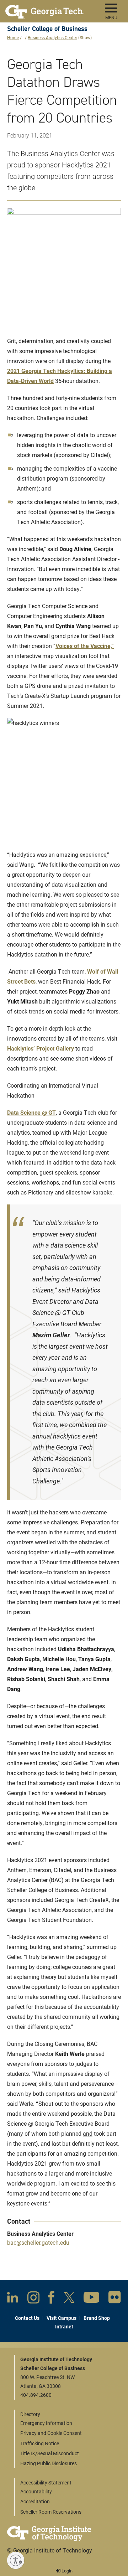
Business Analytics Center (52, 37)
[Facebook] (51, 2299)
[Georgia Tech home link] (45, 9)
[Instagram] (33, 2299)
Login (66, 2571)
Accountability (36, 2491)
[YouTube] (91, 2299)
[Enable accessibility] (16, 2560)
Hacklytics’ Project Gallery (41, 1048)
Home (13, 37)
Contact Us (27, 2318)
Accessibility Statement (46, 2482)
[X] (69, 2299)
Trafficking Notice (40, 2443)
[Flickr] (115, 2299)
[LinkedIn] (13, 2299)
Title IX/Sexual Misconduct (50, 2453)
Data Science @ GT (31, 1112)
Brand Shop (97, 2318)
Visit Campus (62, 2318)
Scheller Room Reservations (51, 2512)
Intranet (64, 2326)
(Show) (85, 37)
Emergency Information (46, 2423)
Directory (30, 2414)
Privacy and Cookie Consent (51, 2433)
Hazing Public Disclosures (49, 2463)
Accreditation (35, 2501)
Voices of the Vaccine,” (85, 646)
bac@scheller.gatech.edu (38, 2242)
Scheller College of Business (47, 29)
